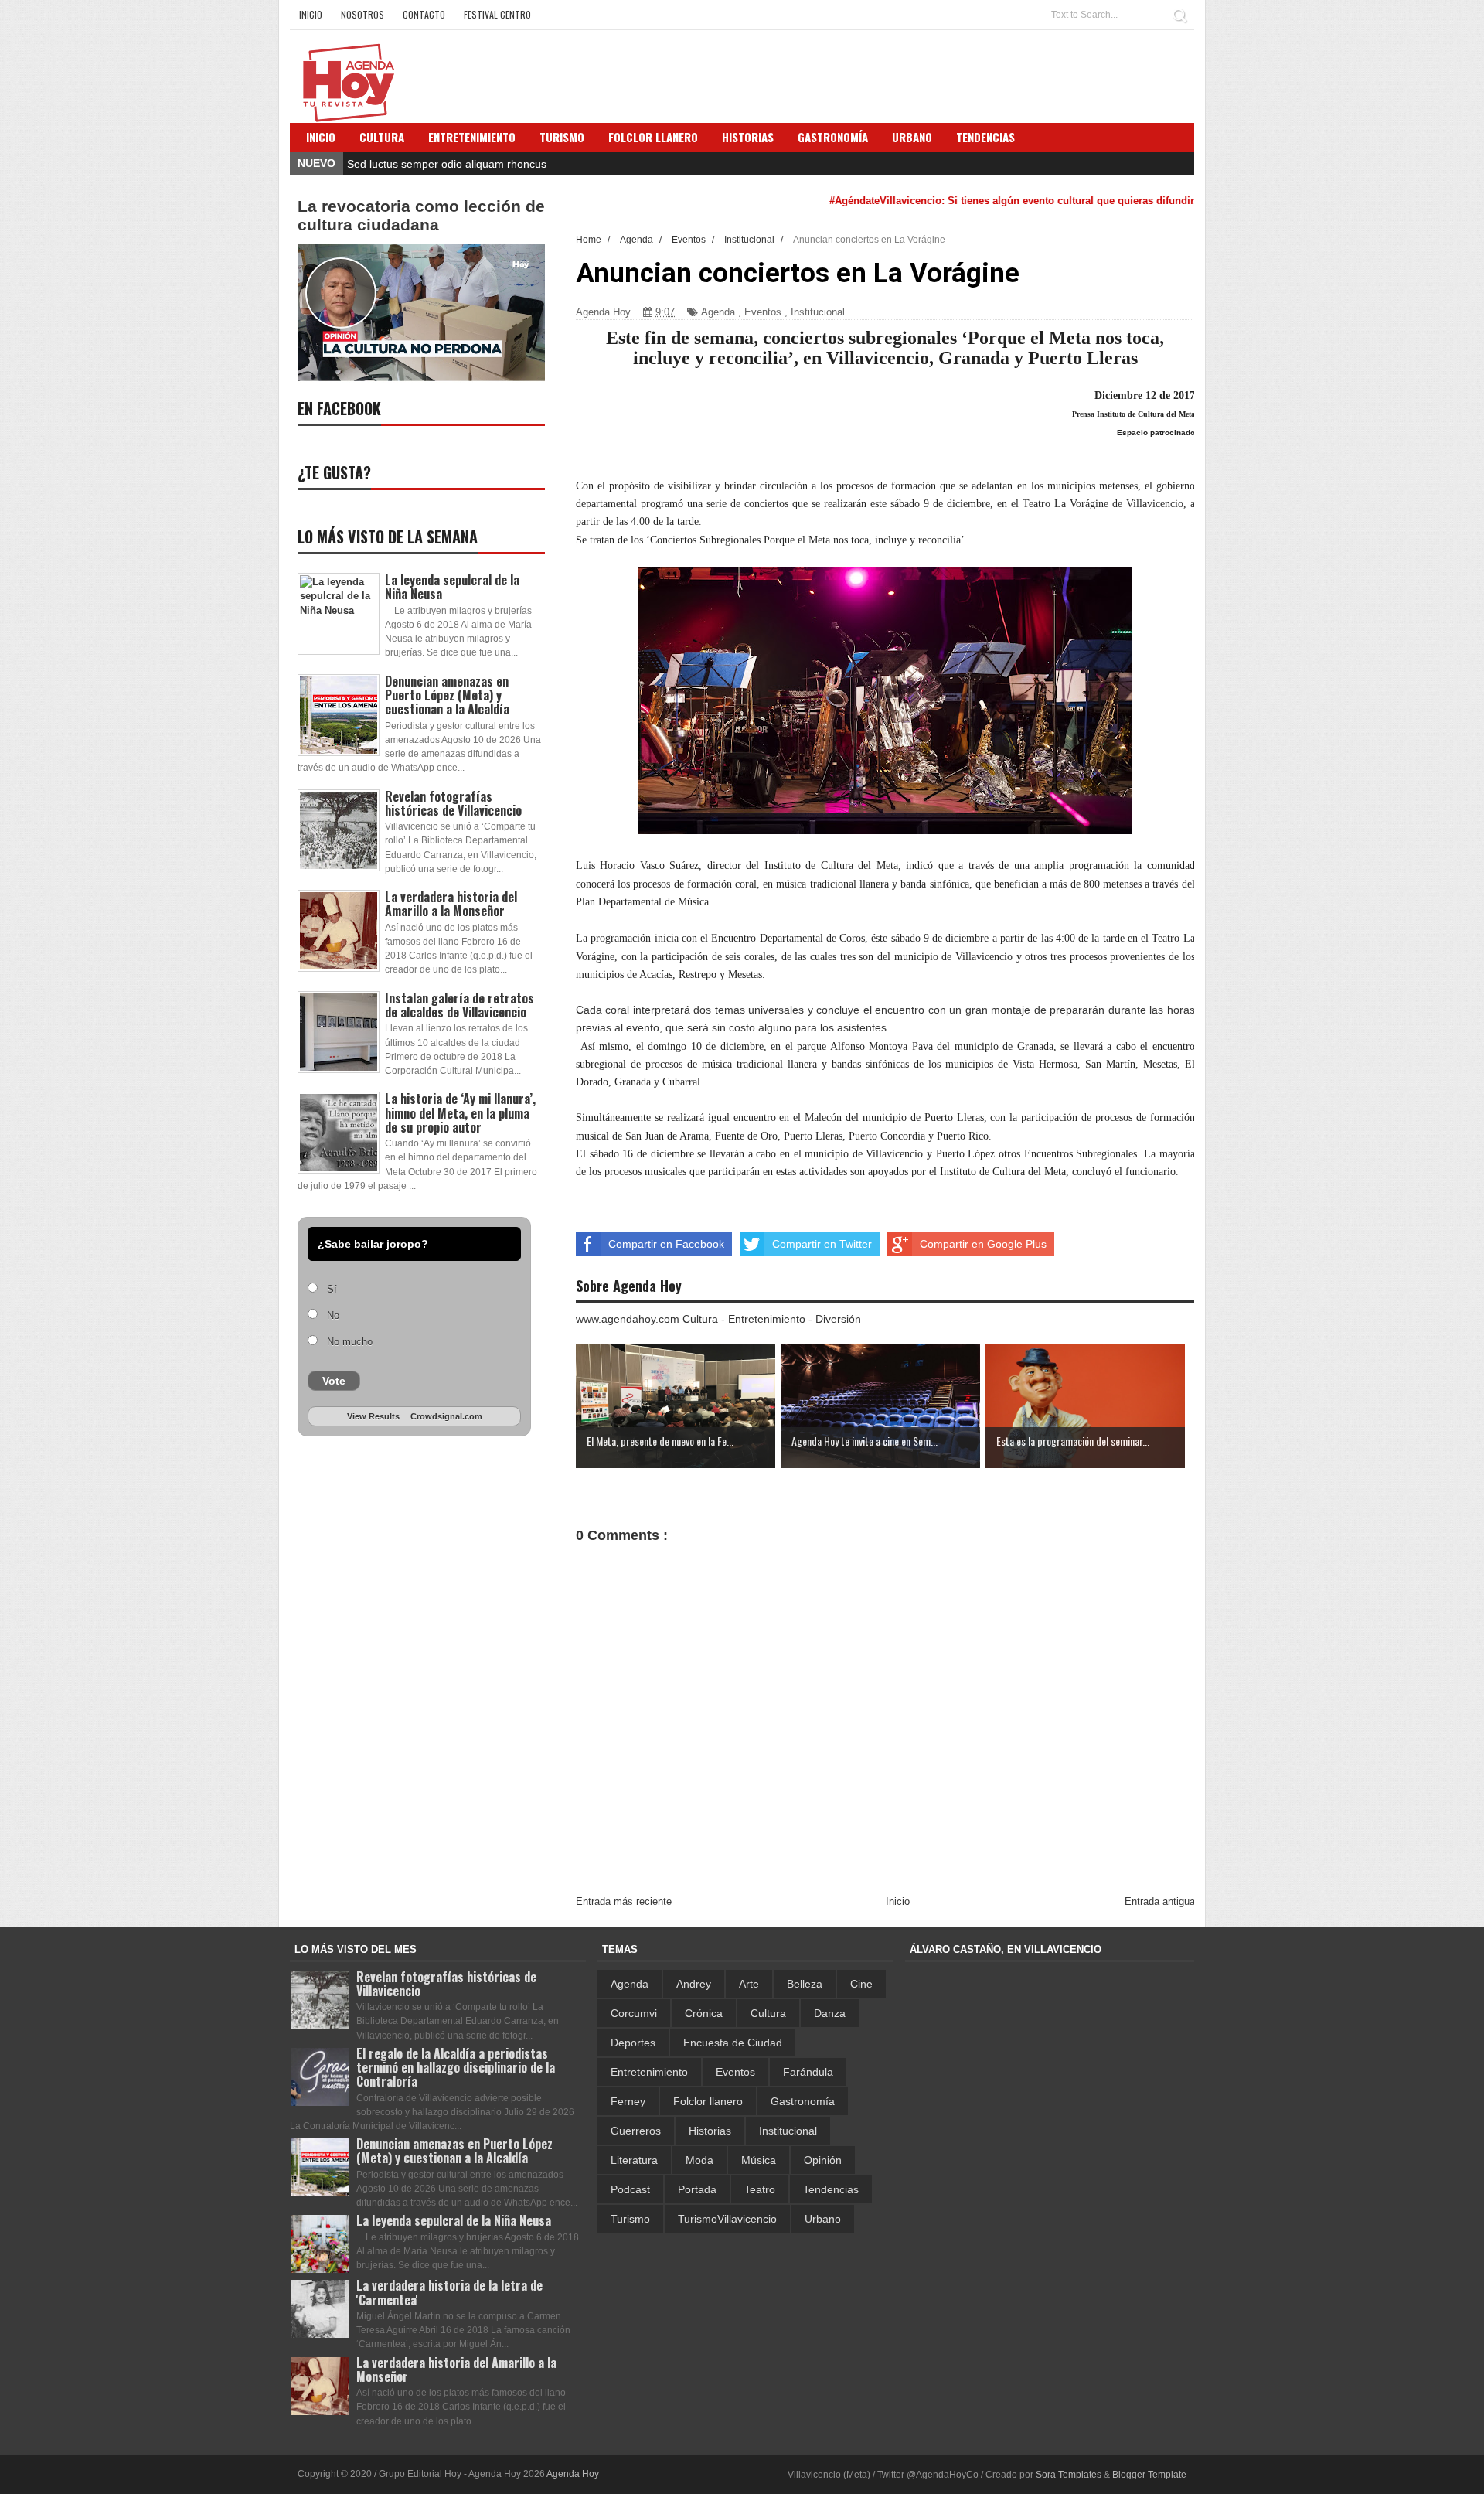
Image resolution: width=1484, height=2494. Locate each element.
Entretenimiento (472, 137)
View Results (373, 1416)
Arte (749, 1984)
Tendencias (831, 2189)
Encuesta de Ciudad (733, 2043)
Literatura (634, 2160)
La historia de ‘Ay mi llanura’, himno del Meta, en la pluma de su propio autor (460, 1112)
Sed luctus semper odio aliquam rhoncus (447, 164)
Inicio (311, 14)
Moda (699, 2160)
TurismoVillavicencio (727, 2219)
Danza (830, 2013)
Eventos (763, 312)
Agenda (718, 312)
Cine (861, 1984)
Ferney (628, 2101)
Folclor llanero (708, 2101)
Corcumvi (634, 2013)
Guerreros (636, 2131)
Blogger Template (1149, 2475)
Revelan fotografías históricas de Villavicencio (453, 803)
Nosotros (362, 14)
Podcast (630, 2189)
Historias (710, 2131)
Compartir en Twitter (822, 1244)
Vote (334, 1381)
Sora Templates (1069, 2475)
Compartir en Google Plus (983, 1244)
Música (759, 2160)
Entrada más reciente (624, 1901)
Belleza (805, 1984)
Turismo (630, 2219)
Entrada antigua (1160, 1901)
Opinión (823, 2160)
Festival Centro (497, 14)
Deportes (633, 2043)
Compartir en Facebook (666, 1244)
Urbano (823, 2219)
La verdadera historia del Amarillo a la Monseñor (451, 904)
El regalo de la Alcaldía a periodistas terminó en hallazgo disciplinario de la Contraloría (456, 2067)
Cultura (382, 137)
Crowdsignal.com (446, 1416)
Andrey (694, 1984)
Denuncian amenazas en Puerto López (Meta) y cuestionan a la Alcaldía (447, 695)
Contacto (424, 14)
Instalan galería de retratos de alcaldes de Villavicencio (459, 1005)
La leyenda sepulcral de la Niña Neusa (452, 587)
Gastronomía (803, 2101)
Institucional (818, 312)
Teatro (760, 2189)
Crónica (704, 2013)
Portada (697, 2189)
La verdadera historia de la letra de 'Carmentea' (449, 2292)
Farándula (808, 2072)
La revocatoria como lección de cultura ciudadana (421, 215)
